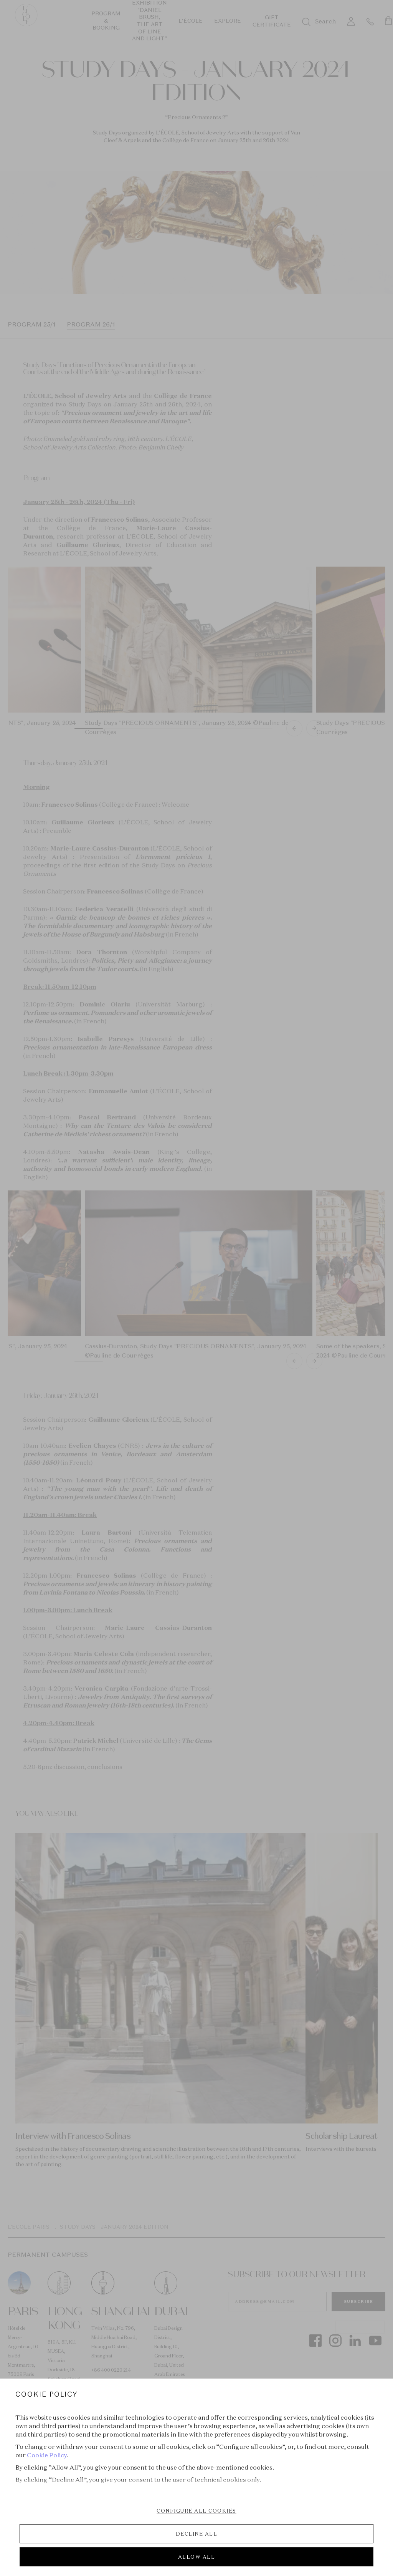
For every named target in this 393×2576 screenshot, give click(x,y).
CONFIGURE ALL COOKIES (196, 2511)
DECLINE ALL (197, 2534)
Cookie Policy (47, 2455)
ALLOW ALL (197, 2557)
